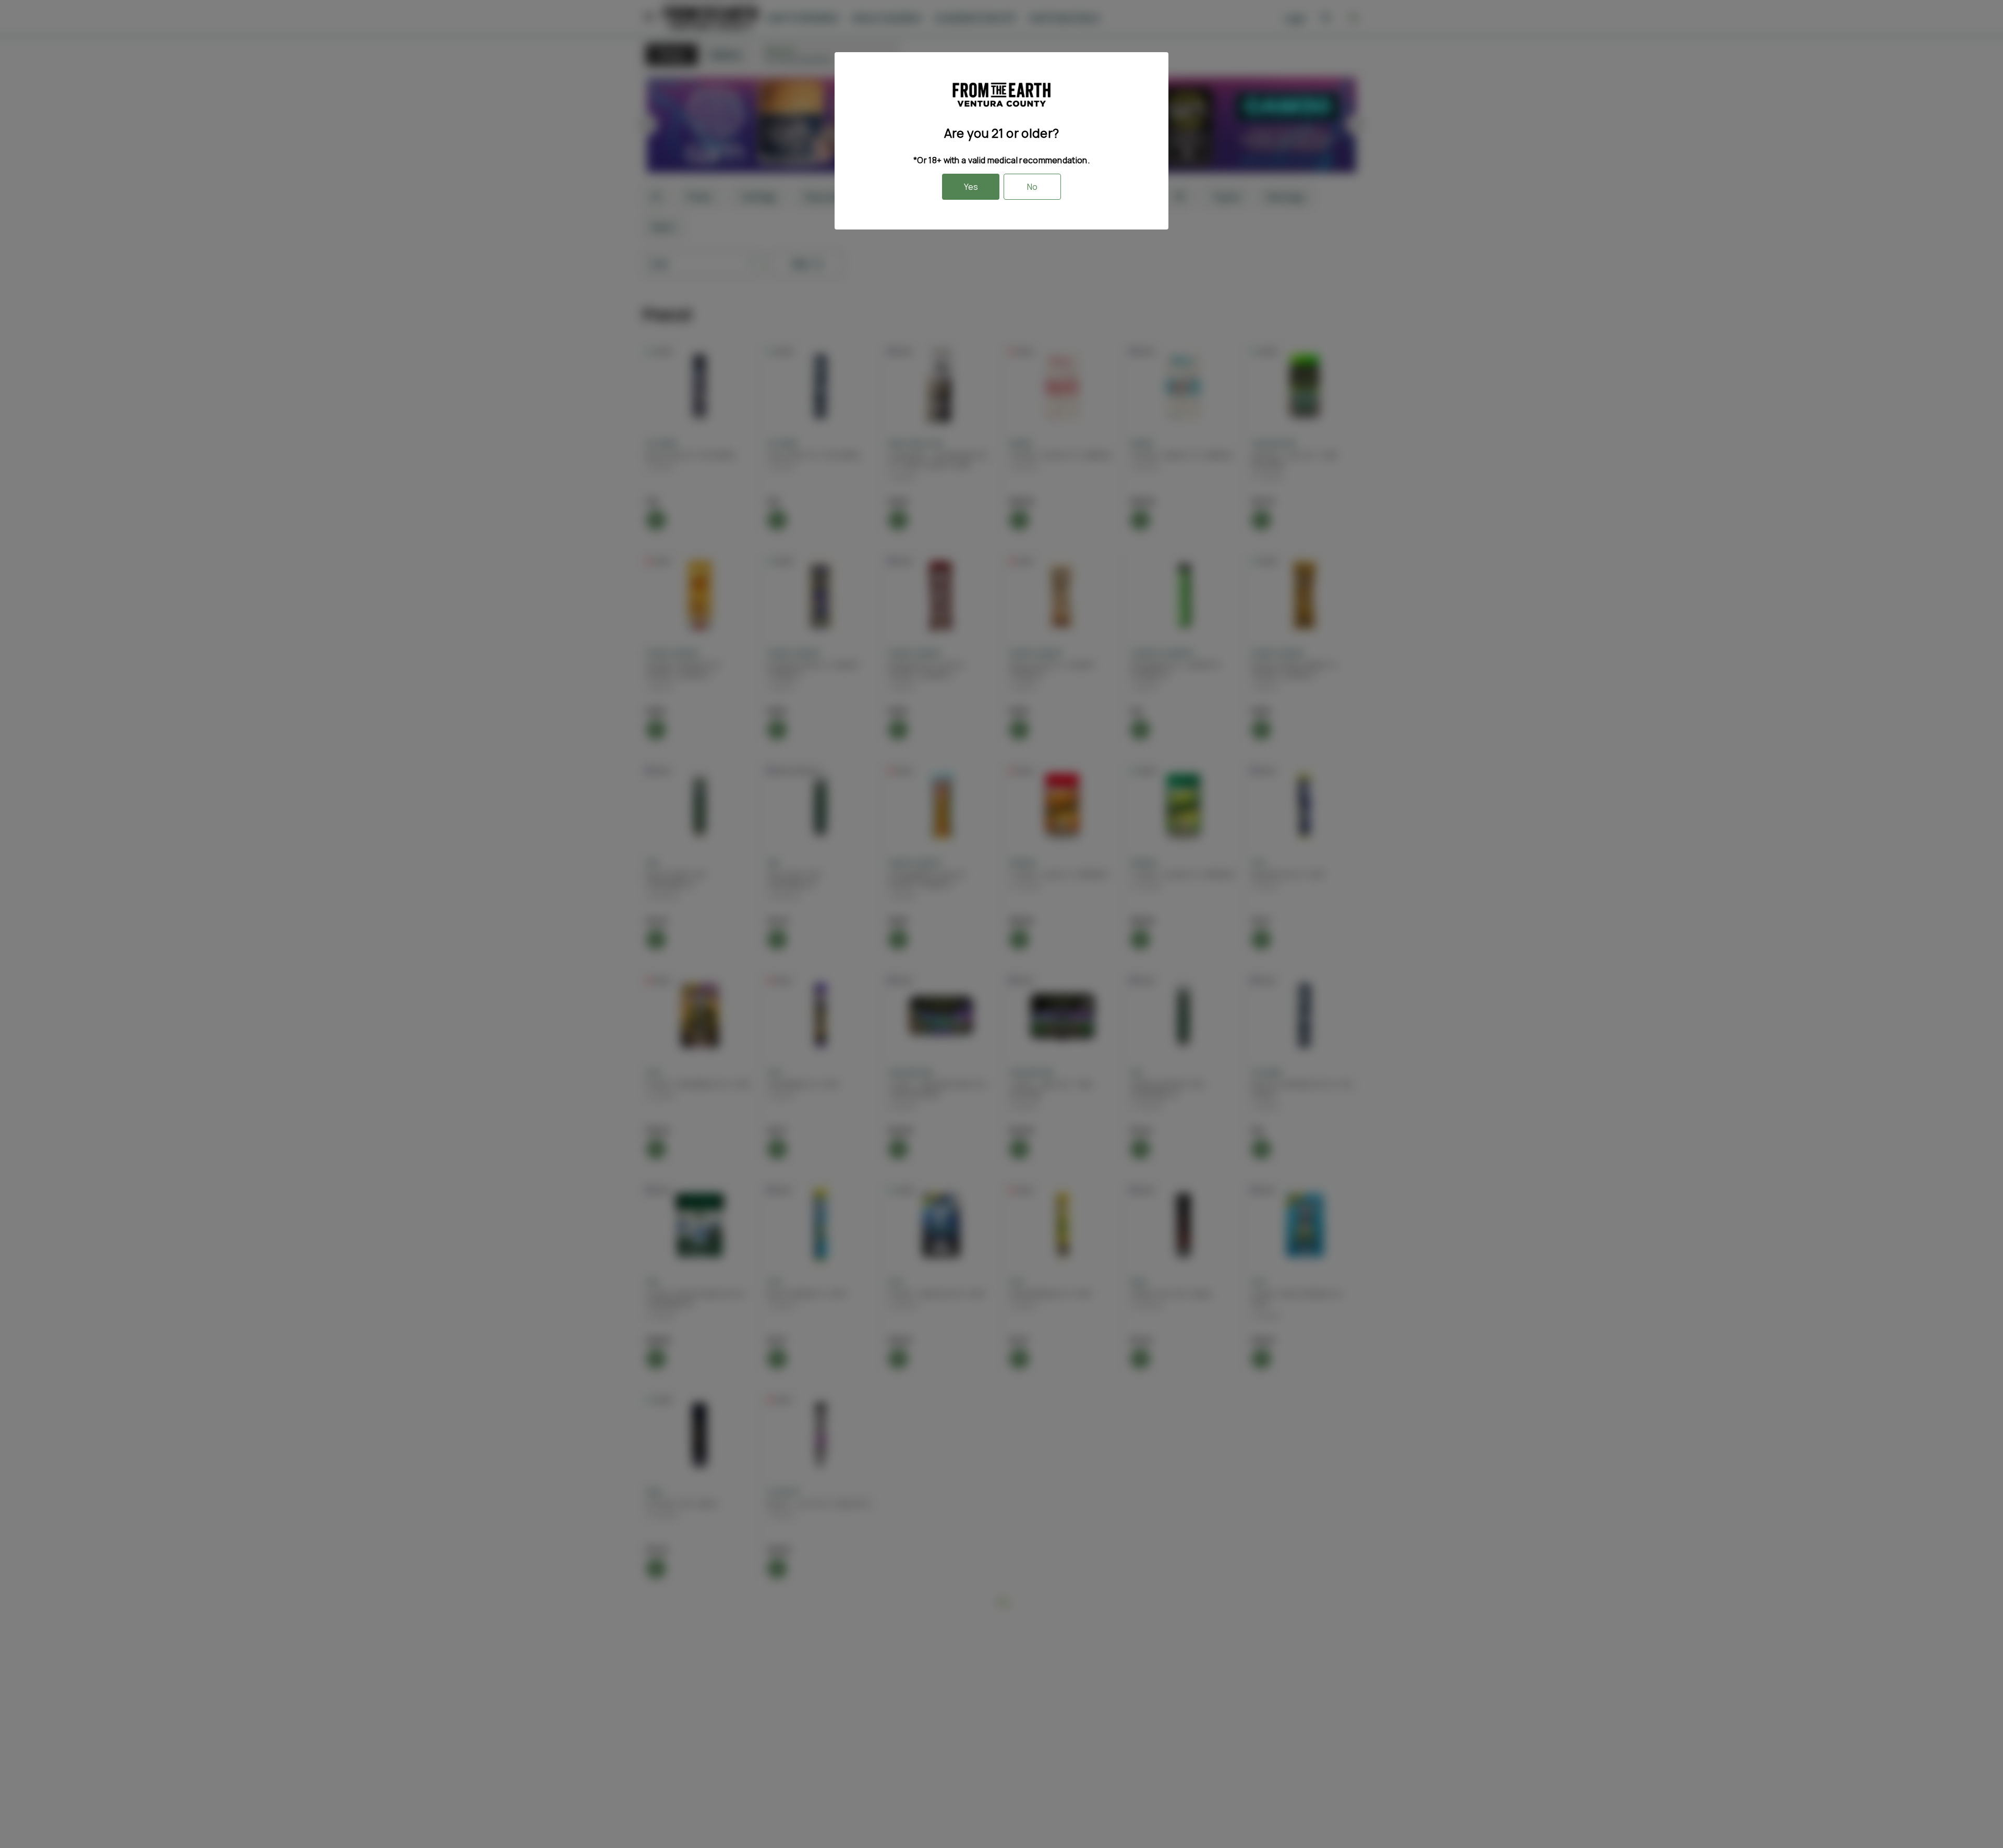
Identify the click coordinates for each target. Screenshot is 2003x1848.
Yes (971, 187)
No (1032, 187)
